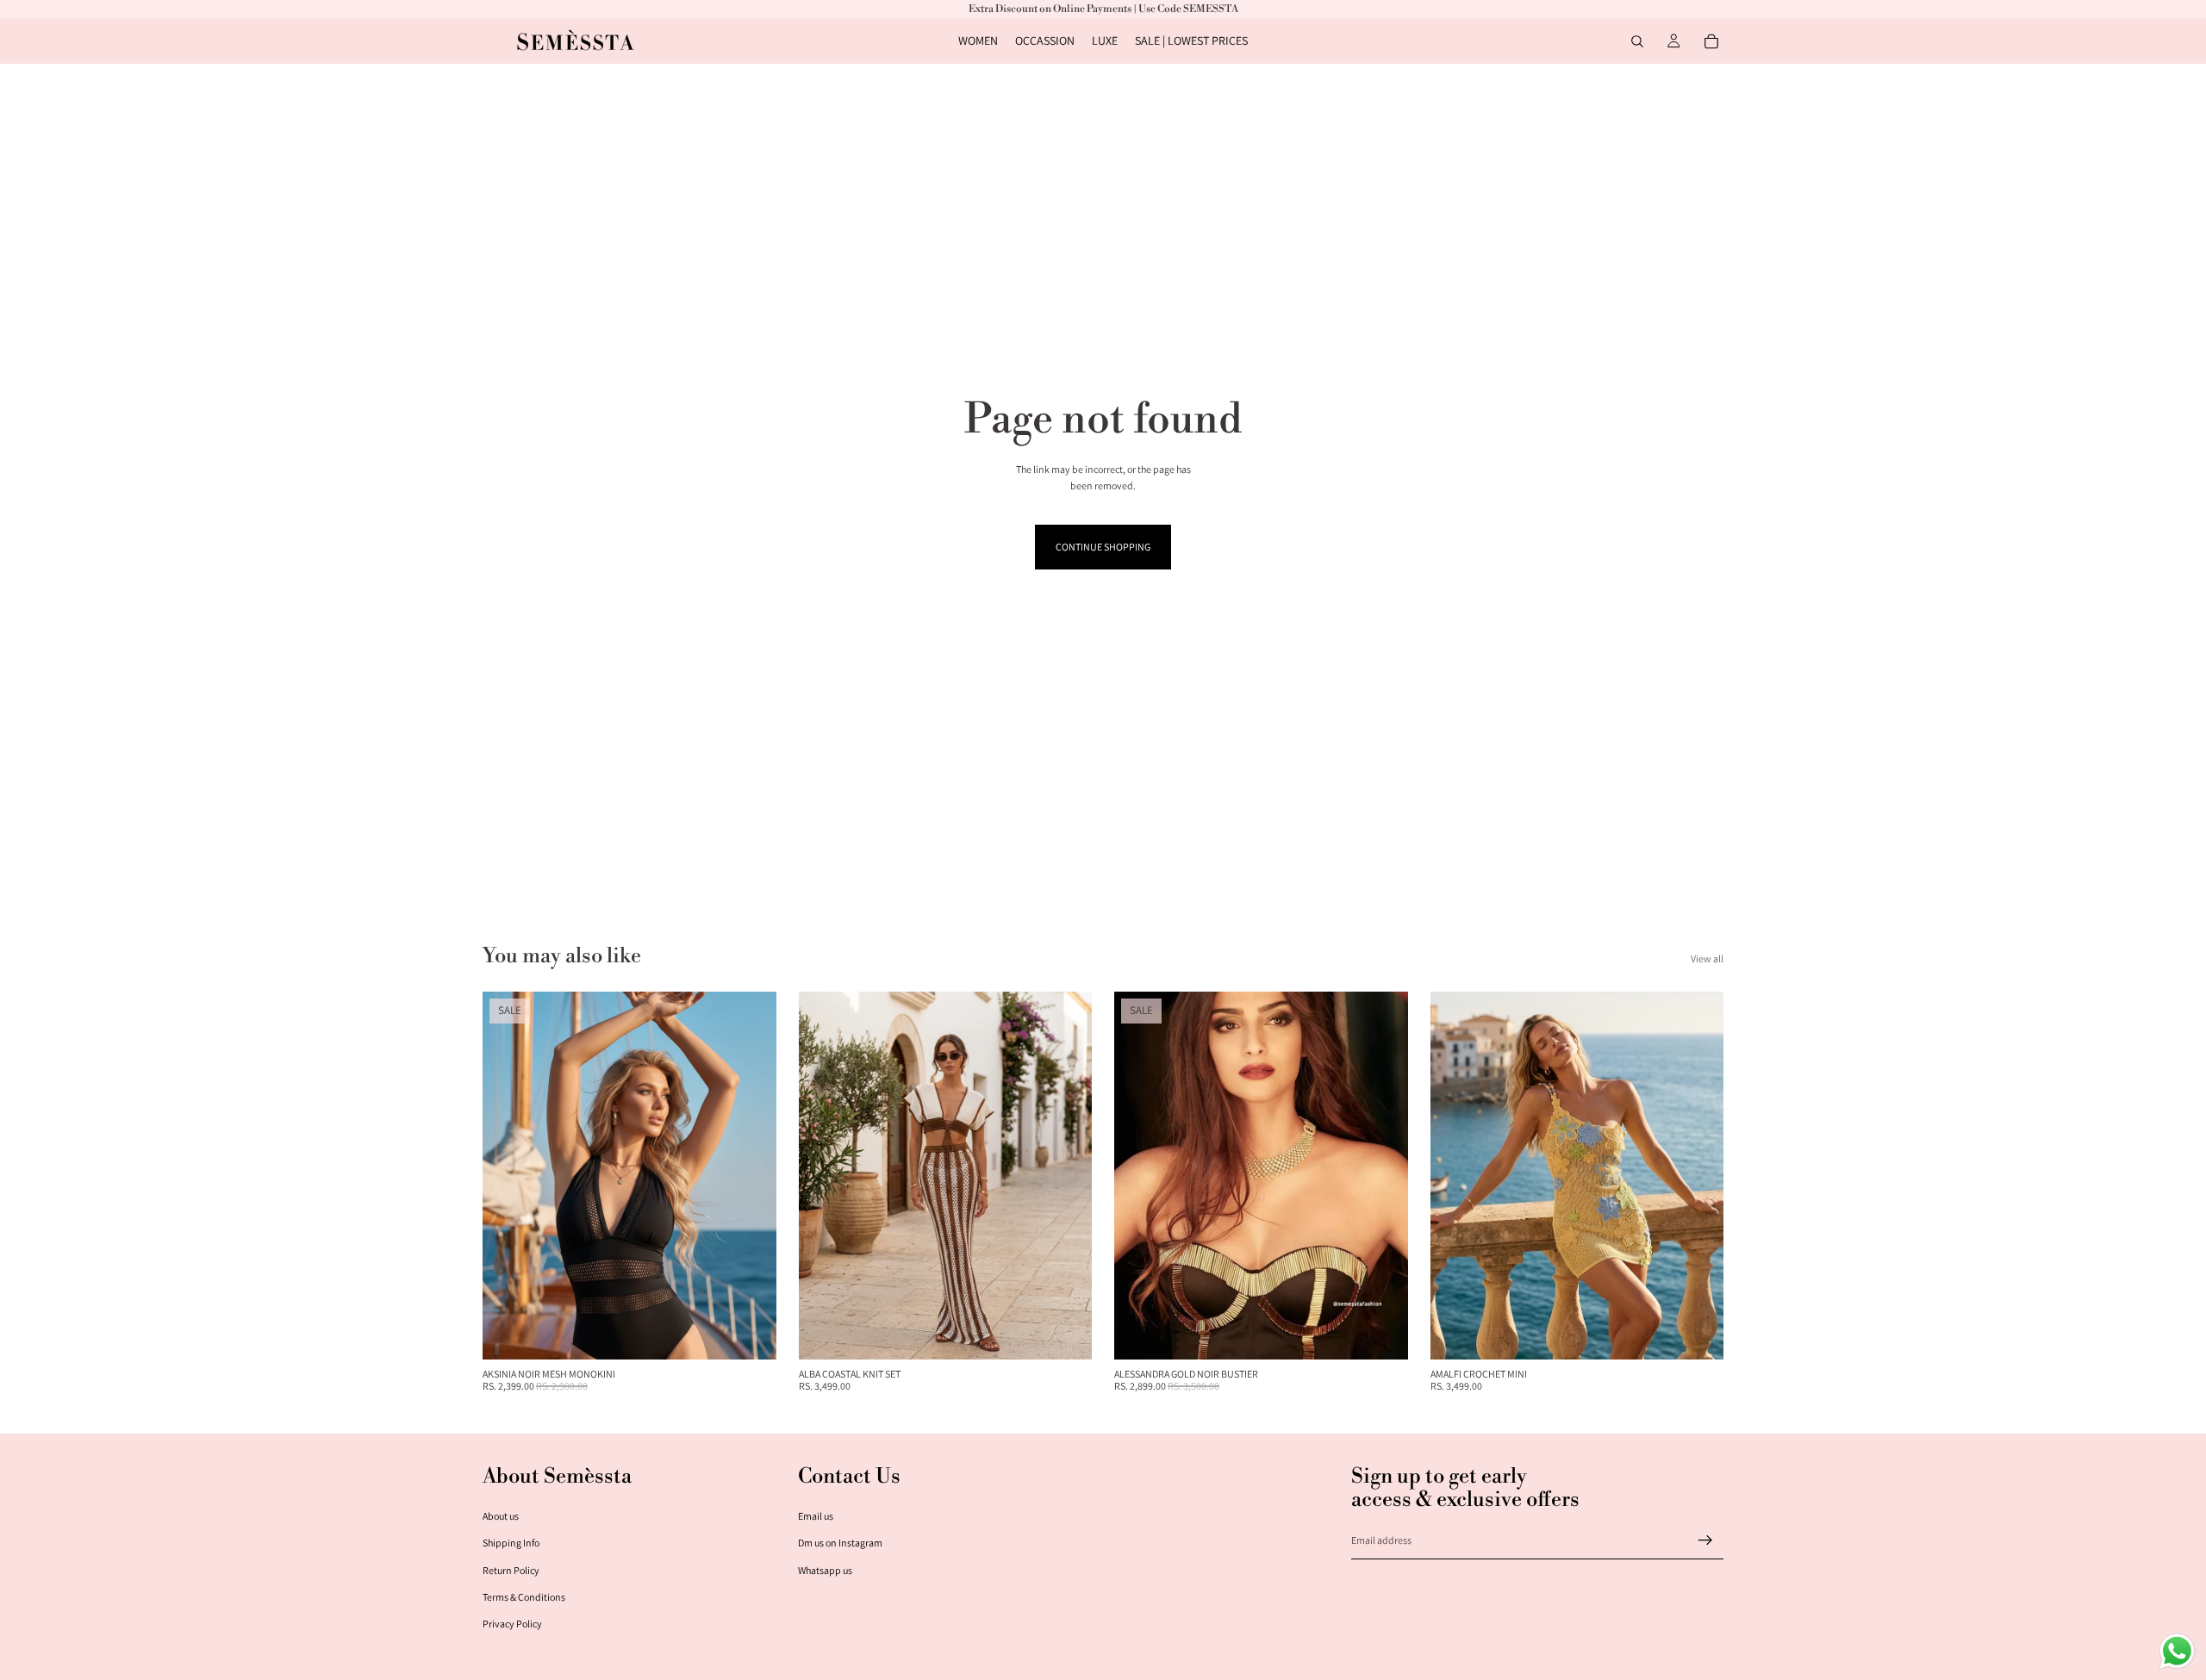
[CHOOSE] (750, 1333)
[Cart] (1711, 41)
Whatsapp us (825, 1570)
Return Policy (511, 1570)
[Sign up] (1705, 1540)
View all (1707, 958)
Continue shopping (1103, 547)
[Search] (1637, 41)
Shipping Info (511, 1543)
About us (501, 1516)
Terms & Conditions (524, 1597)
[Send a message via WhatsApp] (2177, 1651)
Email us (816, 1516)
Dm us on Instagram (840, 1543)
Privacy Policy (512, 1624)
